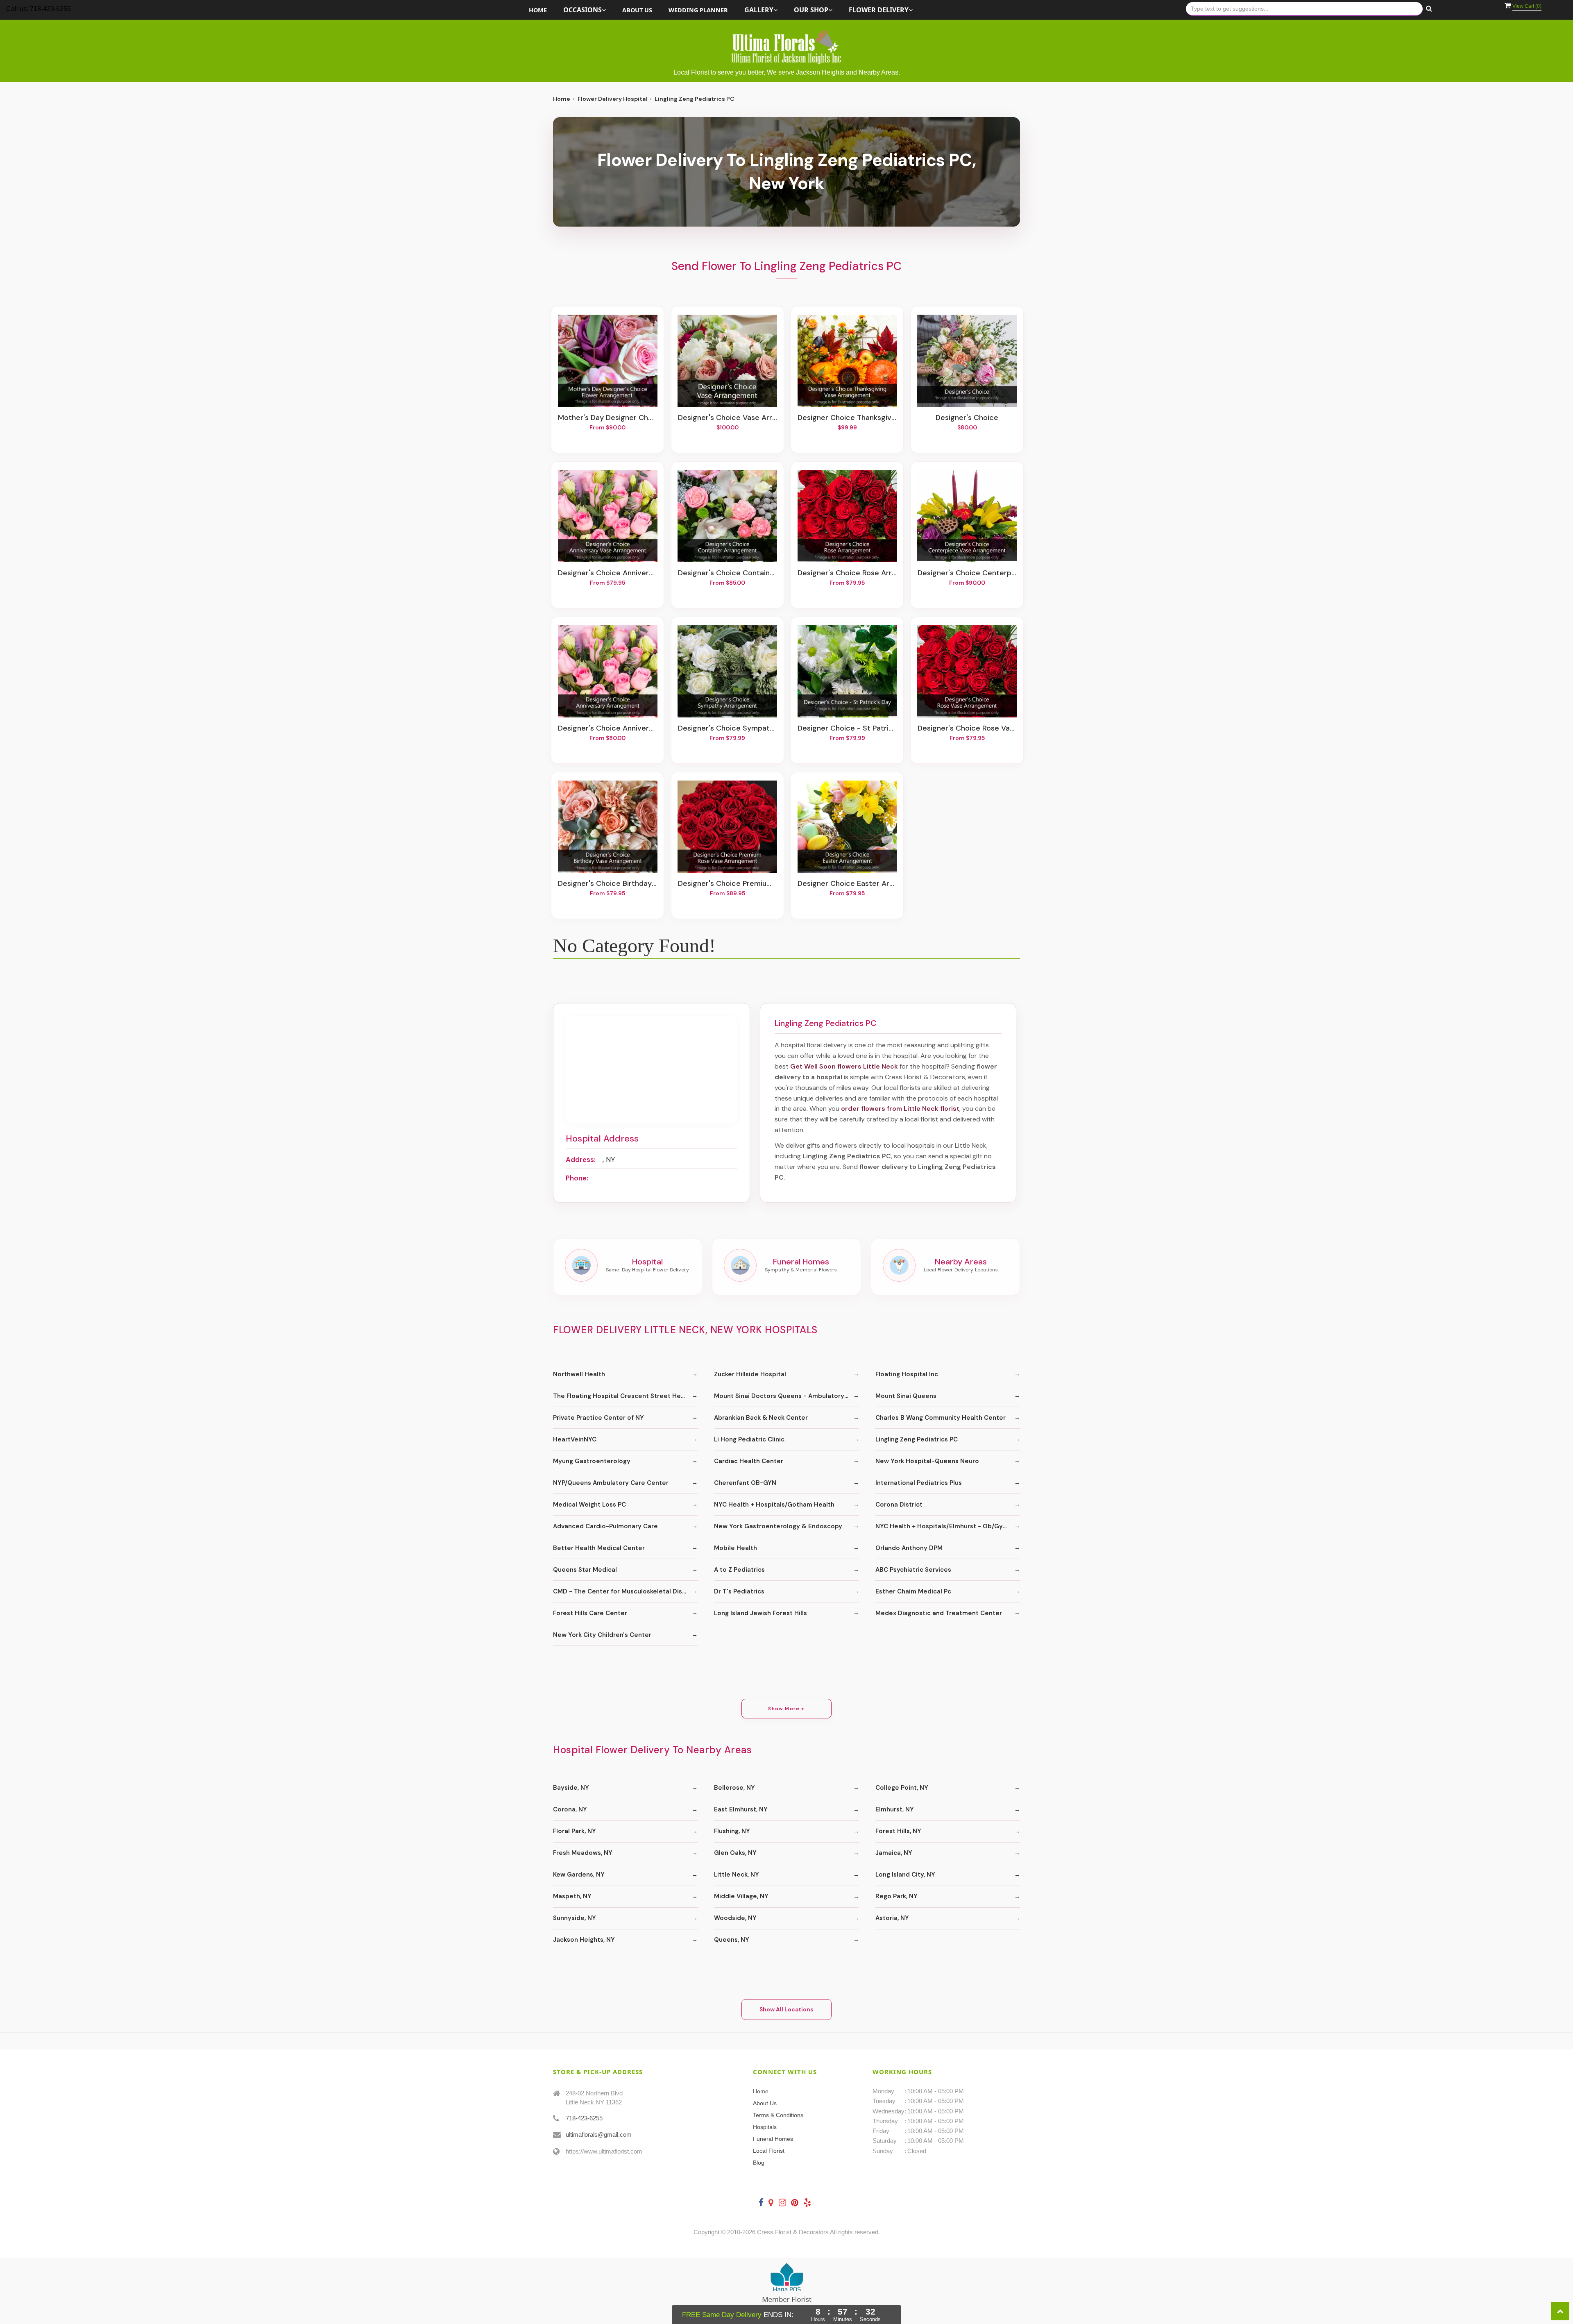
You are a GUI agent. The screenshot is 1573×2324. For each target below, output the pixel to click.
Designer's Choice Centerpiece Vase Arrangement (967, 573)
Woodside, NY (735, 1918)
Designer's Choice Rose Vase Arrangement (967, 729)
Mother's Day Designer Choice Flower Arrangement (607, 418)
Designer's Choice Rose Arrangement (847, 573)
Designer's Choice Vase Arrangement (728, 418)
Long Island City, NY (905, 1875)
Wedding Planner (698, 10)
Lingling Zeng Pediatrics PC (917, 1439)
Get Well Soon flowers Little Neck (844, 1066)
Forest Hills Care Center (590, 1613)
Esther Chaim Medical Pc (913, 1591)
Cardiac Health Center (749, 1461)
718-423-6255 (584, 2118)
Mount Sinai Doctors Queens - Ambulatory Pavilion (786, 1396)
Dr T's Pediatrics (739, 1591)
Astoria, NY (892, 1918)
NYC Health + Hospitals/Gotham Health (774, 1505)
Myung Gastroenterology (592, 1461)
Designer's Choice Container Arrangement (728, 573)
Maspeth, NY (572, 1896)
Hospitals (765, 2127)
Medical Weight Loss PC (589, 1505)
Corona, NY (570, 1809)
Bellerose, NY (734, 1788)
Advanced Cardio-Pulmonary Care (605, 1526)
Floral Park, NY (575, 1831)
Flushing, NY (732, 1831)
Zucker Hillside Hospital (750, 1374)
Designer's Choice (967, 418)
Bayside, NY (571, 1788)
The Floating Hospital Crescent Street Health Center (625, 1396)
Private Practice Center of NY (598, 1418)
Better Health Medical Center (599, 1548)
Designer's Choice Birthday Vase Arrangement (607, 884)
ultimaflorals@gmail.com (599, 2134)
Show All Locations (786, 2009)
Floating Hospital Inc (907, 1374)
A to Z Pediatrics (739, 1570)
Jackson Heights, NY (584, 1940)
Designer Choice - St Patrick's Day (847, 729)
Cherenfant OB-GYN (745, 1483)
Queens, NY (732, 1940)
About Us (637, 10)
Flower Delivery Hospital (612, 99)
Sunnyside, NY (575, 1918)
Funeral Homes (773, 2139)
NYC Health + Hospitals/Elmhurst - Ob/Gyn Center (948, 1526)
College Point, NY (902, 1788)
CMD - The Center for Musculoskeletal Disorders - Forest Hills (625, 1591)
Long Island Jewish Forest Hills (760, 1613)
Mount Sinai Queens (906, 1396)
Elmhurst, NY (895, 1809)
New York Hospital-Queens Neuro (927, 1461)
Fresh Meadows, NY (583, 1853)
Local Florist (769, 2151)
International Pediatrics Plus (919, 1483)
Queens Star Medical (585, 1570)
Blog (759, 2163)
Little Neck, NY (737, 1875)
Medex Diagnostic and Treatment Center (939, 1613)
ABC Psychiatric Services (913, 1570)
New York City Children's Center (602, 1635)
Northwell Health (579, 1374)
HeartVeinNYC (575, 1439)
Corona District (899, 1505)
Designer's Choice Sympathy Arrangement (728, 729)
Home (538, 10)
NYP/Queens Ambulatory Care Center (611, 1483)
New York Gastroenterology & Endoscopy (778, 1526)
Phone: (577, 1178)
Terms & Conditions (778, 2115)
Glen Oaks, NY (735, 1853)
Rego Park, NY (896, 1896)
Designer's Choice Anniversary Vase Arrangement (607, 573)
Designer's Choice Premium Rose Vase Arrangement (728, 884)
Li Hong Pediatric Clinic (749, 1439)
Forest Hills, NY (898, 1831)
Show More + (786, 1709)
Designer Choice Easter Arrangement (847, 884)
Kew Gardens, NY (579, 1875)
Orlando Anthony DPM (909, 1548)
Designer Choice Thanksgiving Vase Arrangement (847, 418)
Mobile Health (736, 1548)
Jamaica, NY (894, 1853)
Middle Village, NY (741, 1896)
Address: (581, 1160)
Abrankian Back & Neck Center (761, 1418)
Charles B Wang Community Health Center (941, 1418)
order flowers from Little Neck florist (900, 1109)
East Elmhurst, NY (741, 1809)
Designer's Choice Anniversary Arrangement (607, 729)
